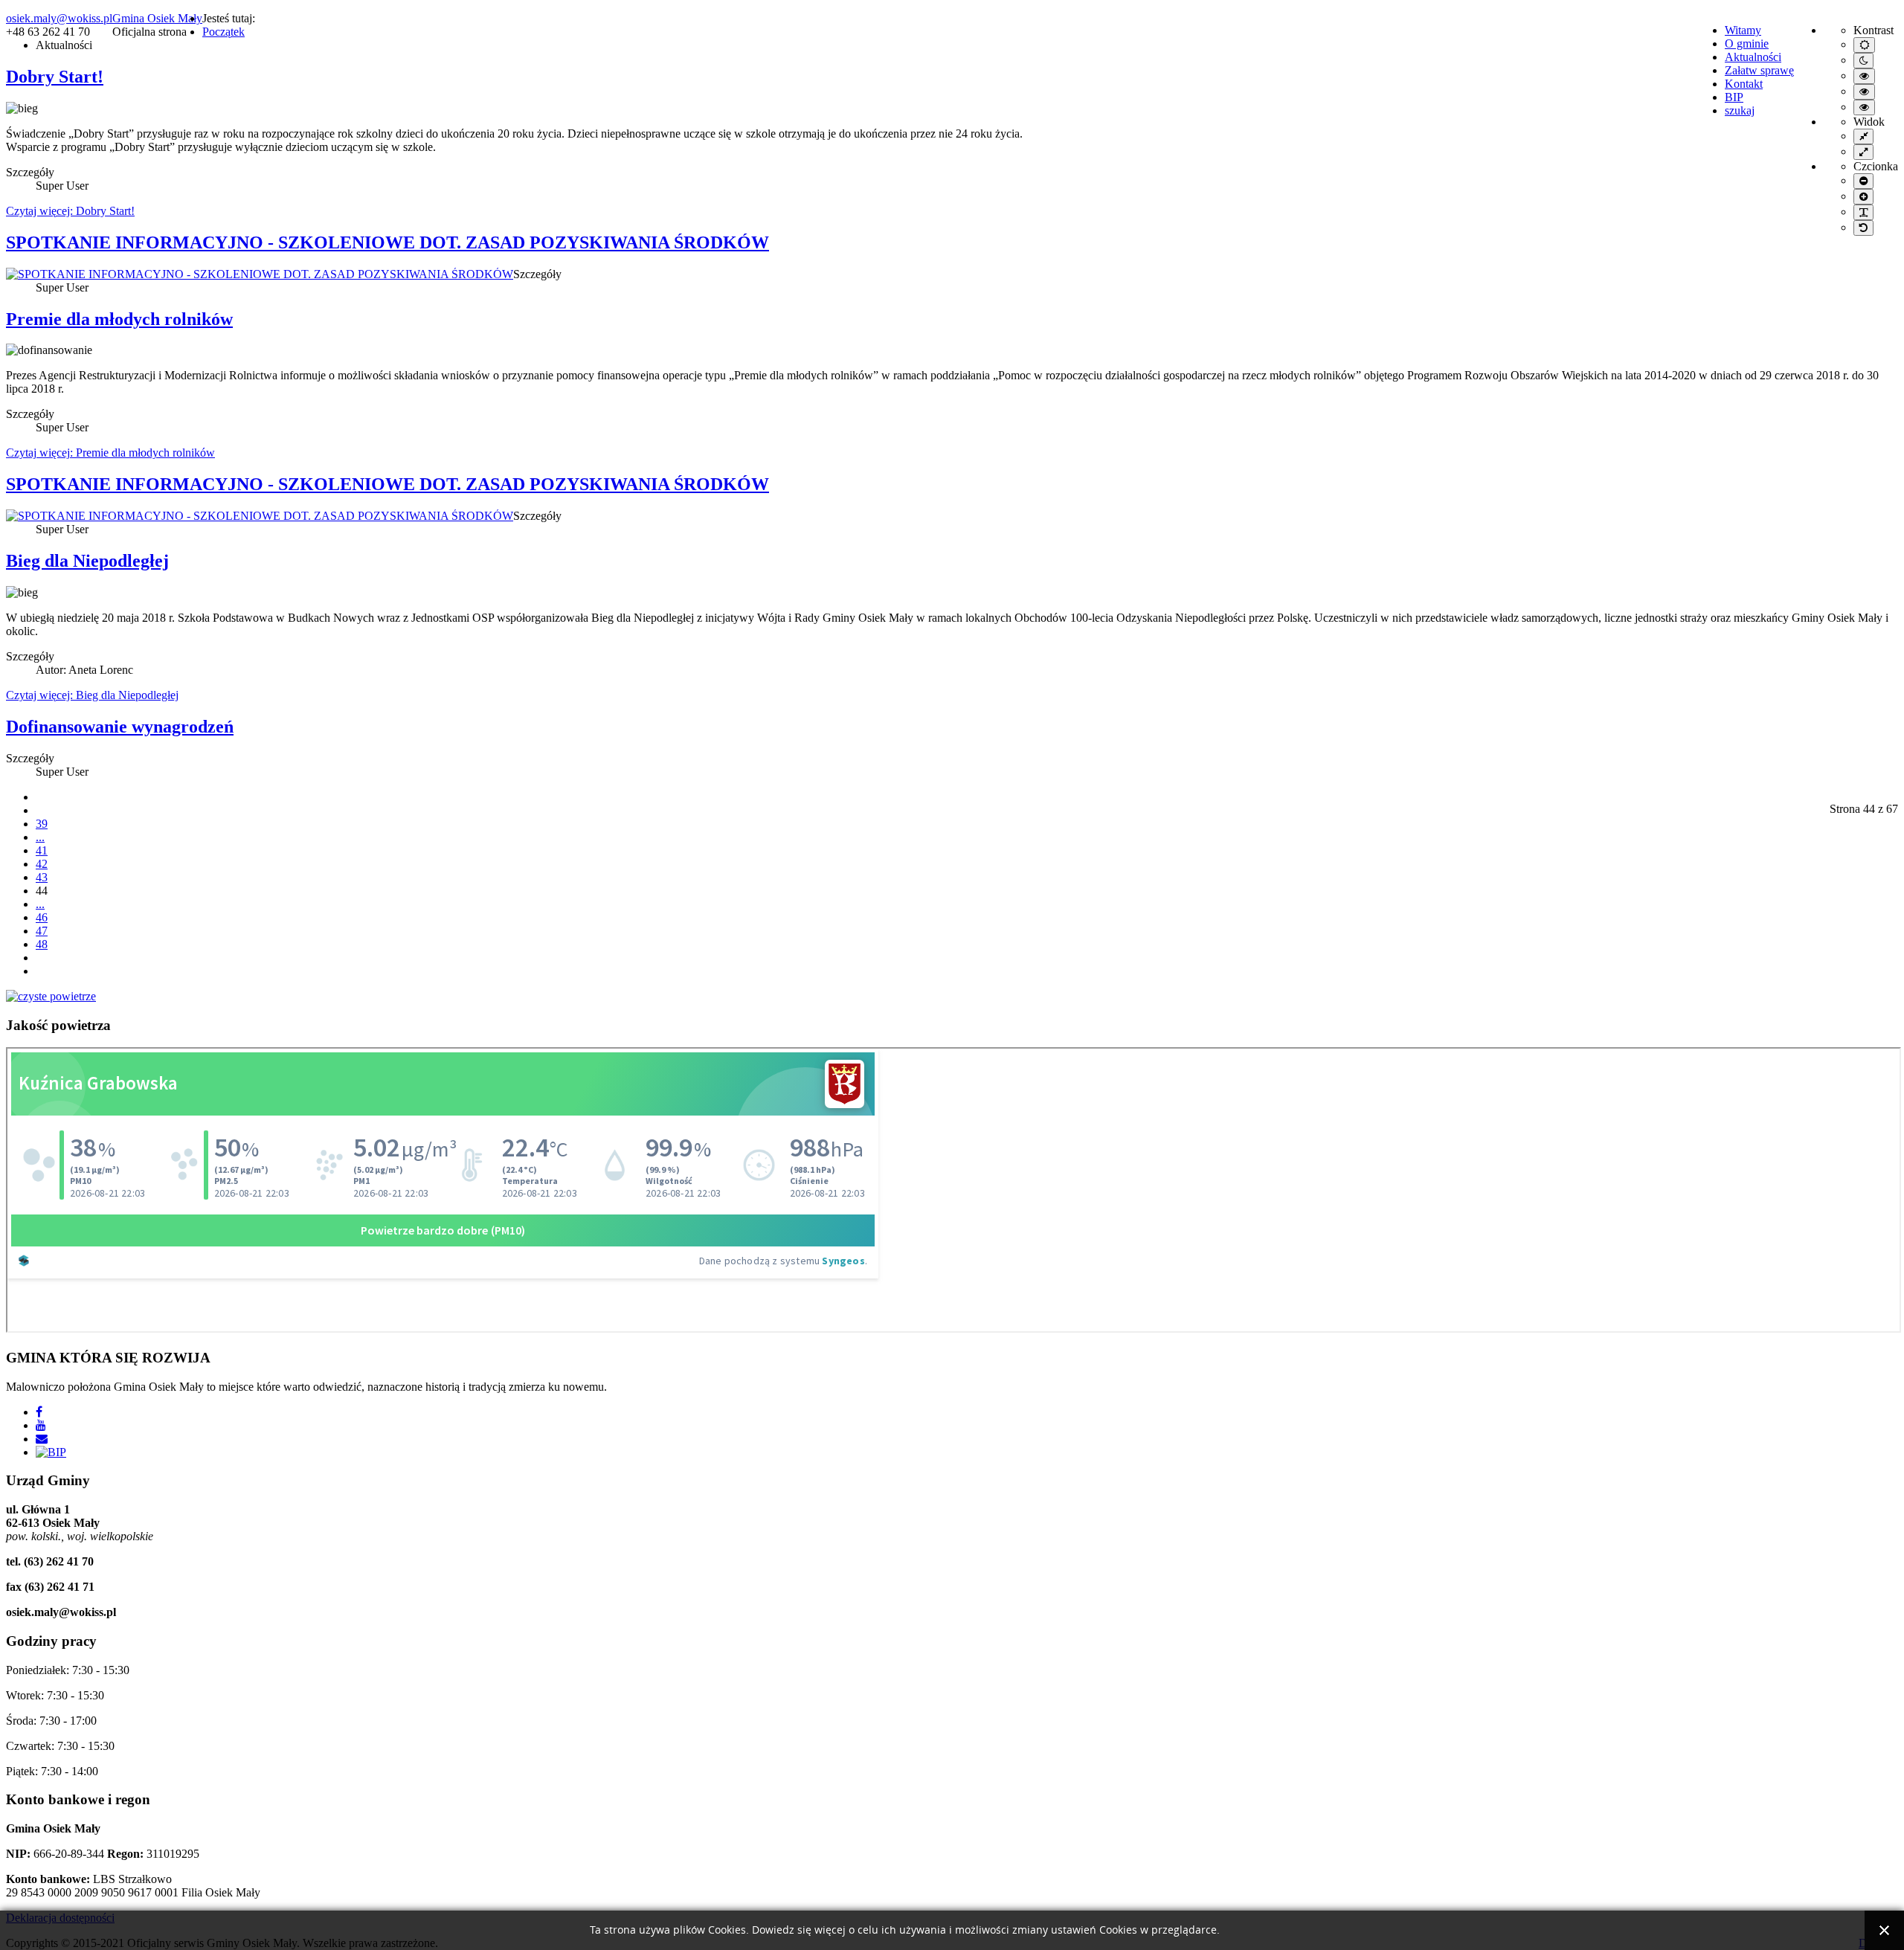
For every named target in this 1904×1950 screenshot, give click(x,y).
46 (42, 917)
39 (42, 824)
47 (42, 931)
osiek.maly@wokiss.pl (59, 18)
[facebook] (39, 1412)
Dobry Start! (55, 77)
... (40, 837)
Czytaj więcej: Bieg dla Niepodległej (92, 695)
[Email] (42, 1439)
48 (42, 944)
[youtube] (41, 1425)
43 (42, 877)
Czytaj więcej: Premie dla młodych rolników (110, 453)
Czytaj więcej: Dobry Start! (70, 211)
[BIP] (51, 1452)
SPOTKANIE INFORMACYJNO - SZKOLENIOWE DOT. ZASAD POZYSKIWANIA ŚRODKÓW (387, 242)
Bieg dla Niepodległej (87, 561)
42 (42, 864)
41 (42, 850)
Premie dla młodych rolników (119, 319)
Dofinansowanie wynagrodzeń (120, 727)
